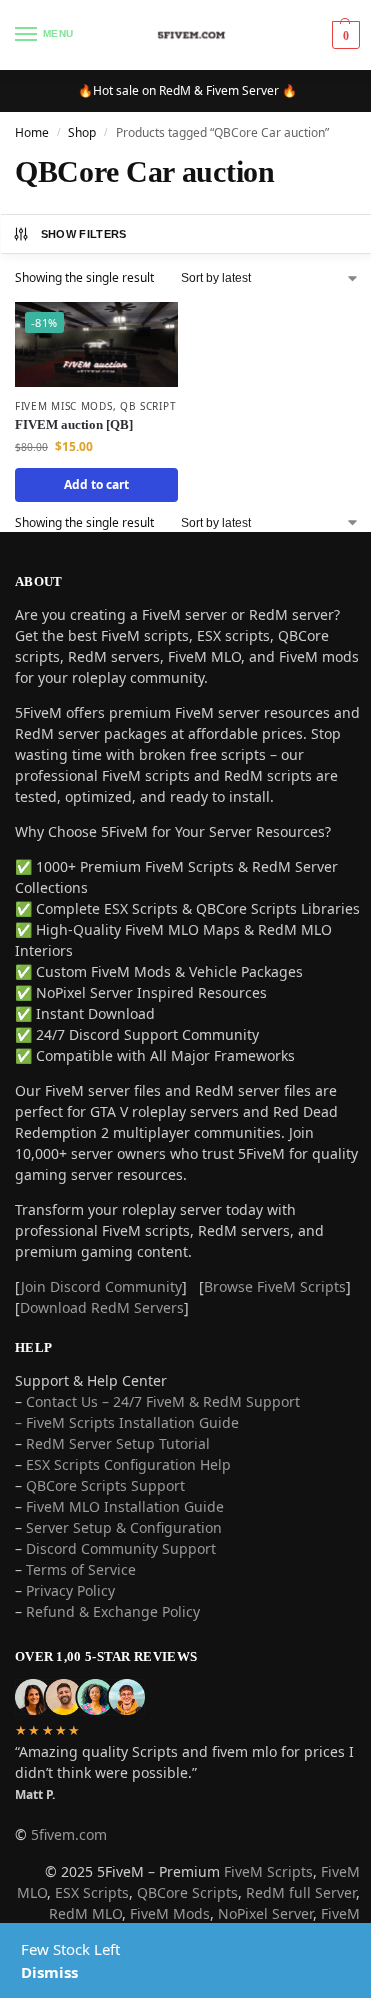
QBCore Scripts (187, 1892)
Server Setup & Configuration (122, 1527)
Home (32, 132)
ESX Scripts (92, 1892)
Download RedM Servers (102, 1307)
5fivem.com (69, 1834)
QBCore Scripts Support (105, 1485)
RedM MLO (85, 1913)
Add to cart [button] (96, 484)
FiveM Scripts (268, 1871)
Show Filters (84, 234)
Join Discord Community (101, 1286)
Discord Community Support (121, 1548)
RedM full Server (301, 1892)
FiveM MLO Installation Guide (125, 1506)
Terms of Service (81, 1569)
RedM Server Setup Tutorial (118, 1443)
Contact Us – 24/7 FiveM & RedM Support (163, 1401)
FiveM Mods (170, 1913)
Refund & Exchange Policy (113, 1611)
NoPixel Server (265, 1913)
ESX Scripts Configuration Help (128, 1464)
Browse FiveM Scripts (275, 1286)
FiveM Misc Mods (64, 406)
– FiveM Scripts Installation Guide (127, 1422)
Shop (82, 132)
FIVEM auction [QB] (74, 424)
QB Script (148, 406)
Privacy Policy (70, 1590)
